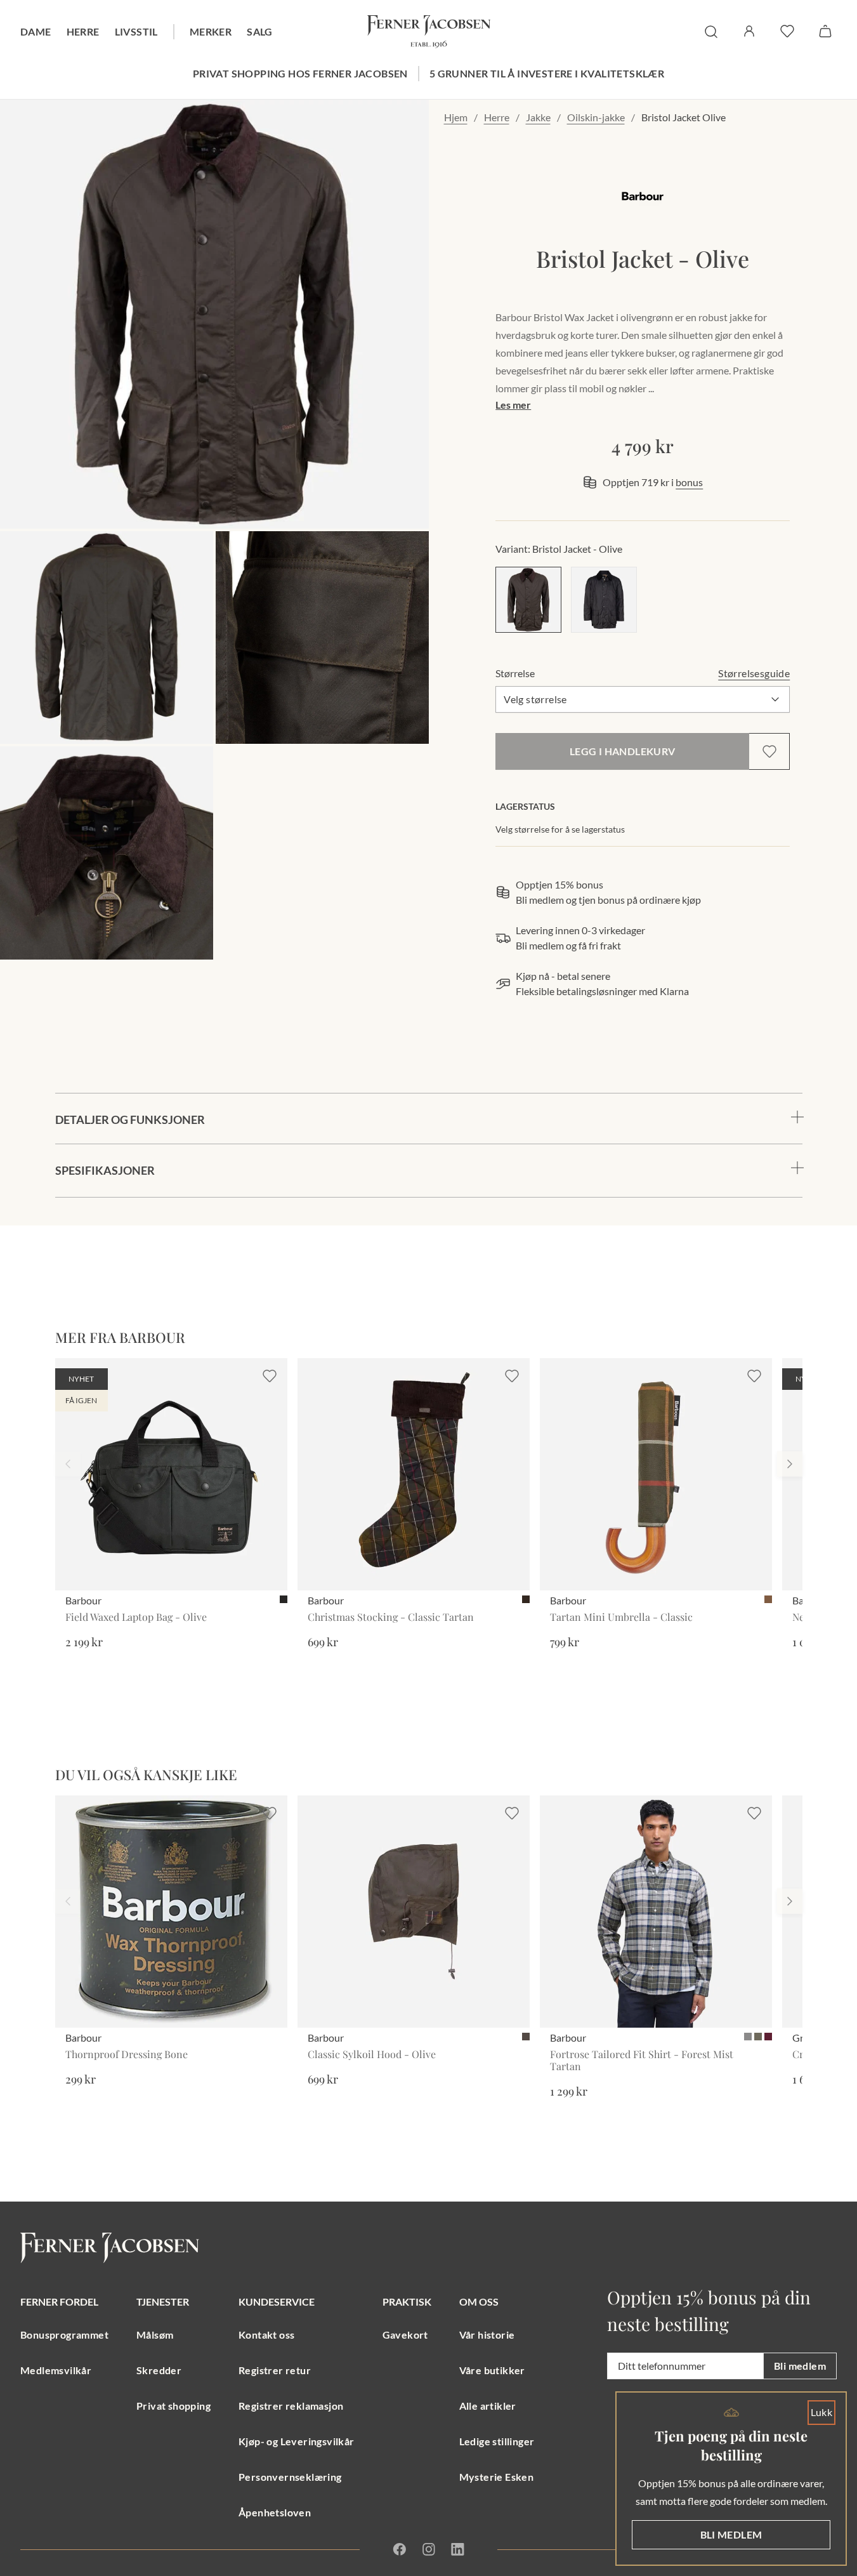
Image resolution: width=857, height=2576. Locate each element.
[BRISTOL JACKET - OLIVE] (528, 600)
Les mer (513, 405)
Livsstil (136, 31)
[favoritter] (787, 31)
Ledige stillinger (497, 2441)
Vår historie (487, 2335)
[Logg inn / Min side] (749, 31)
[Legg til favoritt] (769, 751)
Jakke (538, 117)
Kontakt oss (266, 2335)
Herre (83, 31)
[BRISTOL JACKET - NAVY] (604, 600)
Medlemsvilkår (56, 2370)
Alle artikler (488, 2406)
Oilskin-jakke (596, 117)
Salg (260, 31)
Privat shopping (173, 2406)
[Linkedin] (457, 2549)
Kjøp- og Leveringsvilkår (297, 2441)
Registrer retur (275, 2370)
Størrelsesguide (754, 673)
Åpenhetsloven (275, 2512)
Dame (36, 31)
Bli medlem (800, 2366)
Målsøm (155, 2335)
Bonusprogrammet (64, 2335)
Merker (211, 31)
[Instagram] (429, 2549)
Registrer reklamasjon (291, 2406)
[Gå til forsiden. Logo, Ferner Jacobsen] (429, 32)
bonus (689, 482)
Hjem (456, 117)
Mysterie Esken (497, 2477)
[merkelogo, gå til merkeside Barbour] (643, 197)
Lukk (822, 2412)
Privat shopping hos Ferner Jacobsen (300, 73)
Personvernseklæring (290, 2477)
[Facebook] (399, 2549)
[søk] (711, 32)
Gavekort (405, 2335)
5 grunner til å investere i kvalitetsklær (547, 73)
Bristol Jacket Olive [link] (684, 117)
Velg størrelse (535, 699)
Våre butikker (492, 2370)
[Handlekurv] (825, 31)
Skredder (159, 2370)
